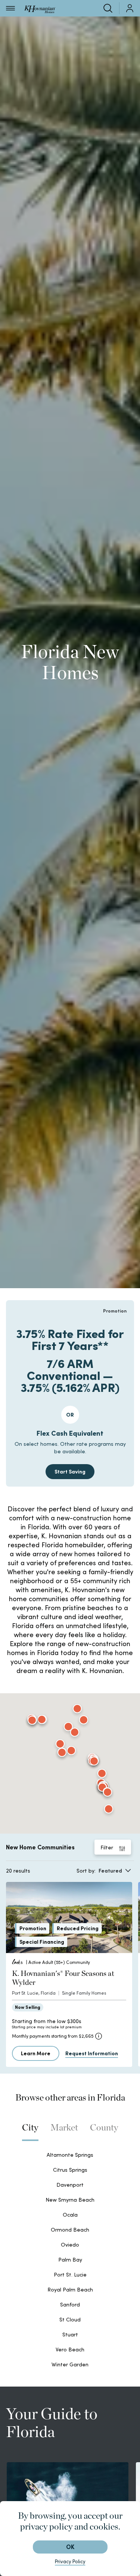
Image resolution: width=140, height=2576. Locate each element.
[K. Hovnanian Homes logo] (40, 8)
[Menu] (10, 8)
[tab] (30, 2131)
